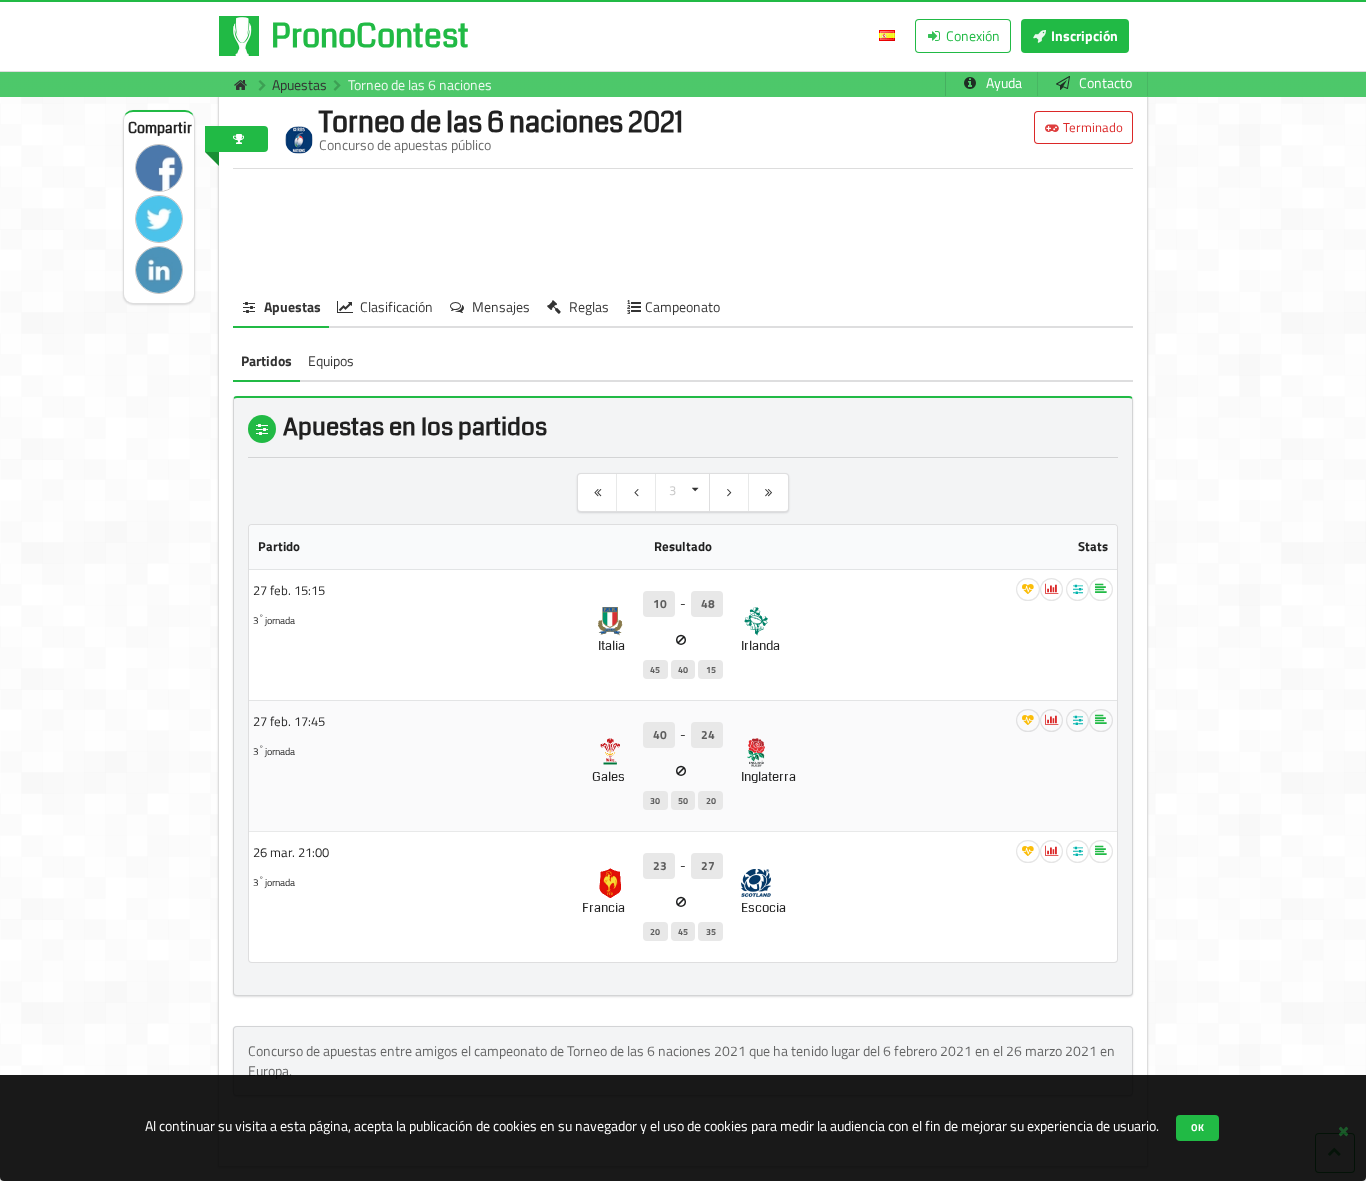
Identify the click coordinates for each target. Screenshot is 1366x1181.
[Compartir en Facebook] (159, 168)
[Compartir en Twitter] (159, 219)
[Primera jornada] (597, 492)
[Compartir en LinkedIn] (159, 270)
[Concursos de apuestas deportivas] (235, 84)
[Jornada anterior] (636, 492)
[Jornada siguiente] (729, 492)
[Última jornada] (768, 492)
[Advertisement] (683, 229)
